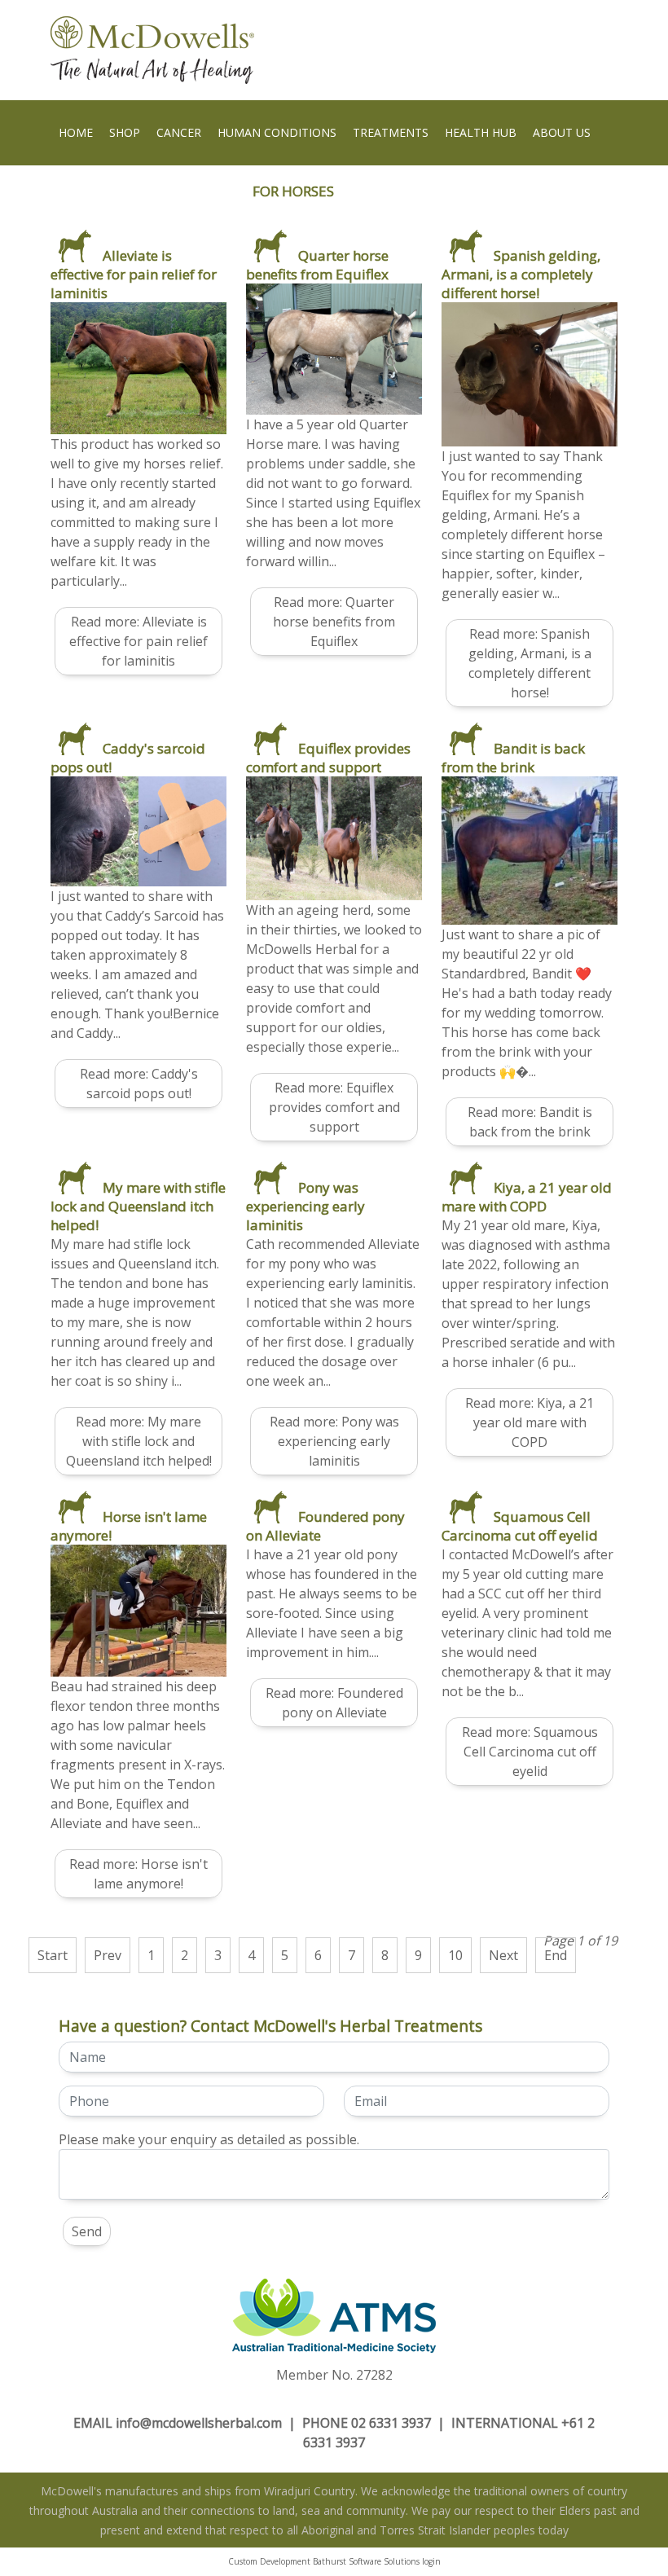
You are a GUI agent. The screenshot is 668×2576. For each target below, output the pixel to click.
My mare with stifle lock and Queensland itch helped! (138, 1206)
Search (80, 198)
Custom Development (269, 2561)
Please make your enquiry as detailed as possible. (209, 2139)
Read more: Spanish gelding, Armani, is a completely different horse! (530, 663)
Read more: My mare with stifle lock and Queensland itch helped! (139, 1441)
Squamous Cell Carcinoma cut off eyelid (520, 1526)
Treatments (391, 132)
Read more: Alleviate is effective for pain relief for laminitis (138, 641)
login (431, 2561)
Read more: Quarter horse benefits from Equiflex (334, 622)
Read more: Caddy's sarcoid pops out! (139, 1084)
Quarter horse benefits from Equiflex (317, 265)
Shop (125, 132)
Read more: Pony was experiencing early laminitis (334, 1441)
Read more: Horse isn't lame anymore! (138, 1874)
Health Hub (481, 132)
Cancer (179, 132)
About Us (562, 132)
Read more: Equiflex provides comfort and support (334, 1107)
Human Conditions (277, 132)
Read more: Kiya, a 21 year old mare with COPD (530, 1422)
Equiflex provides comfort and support (328, 758)
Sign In (139, 198)
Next (503, 1955)
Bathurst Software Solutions (366, 2561)
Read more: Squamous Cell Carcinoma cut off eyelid (530, 1752)
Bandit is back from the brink (513, 758)
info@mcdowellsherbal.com (199, 2423)
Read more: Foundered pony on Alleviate (334, 1703)
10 (455, 1955)
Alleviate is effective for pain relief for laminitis (134, 274)
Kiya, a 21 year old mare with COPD (527, 1197)
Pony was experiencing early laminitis (305, 1206)
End (556, 1955)
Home (76, 132)
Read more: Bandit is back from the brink (530, 1122)
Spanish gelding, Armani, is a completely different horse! (521, 274)
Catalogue (211, 198)
